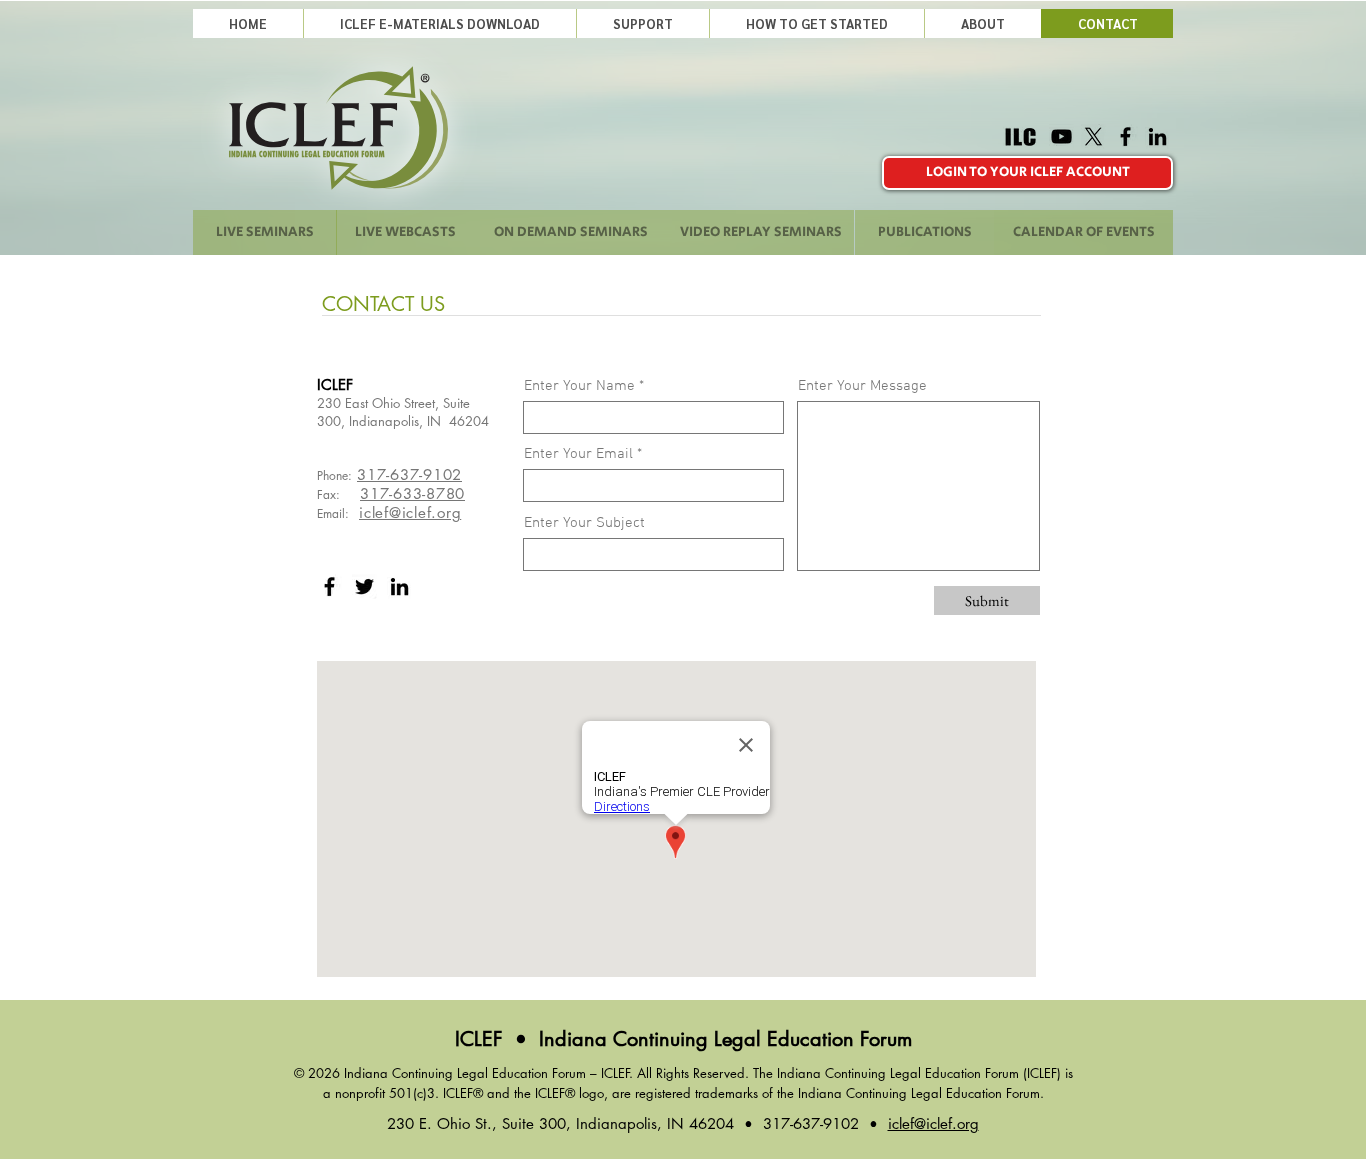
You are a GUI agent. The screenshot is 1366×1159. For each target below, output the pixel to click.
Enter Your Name (579, 386)
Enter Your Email (578, 454)
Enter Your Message (862, 386)
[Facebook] (1125, 136)
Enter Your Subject (584, 523)
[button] (642, 23)
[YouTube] (1061, 136)
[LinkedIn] (1157, 136)
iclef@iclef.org (410, 512)
